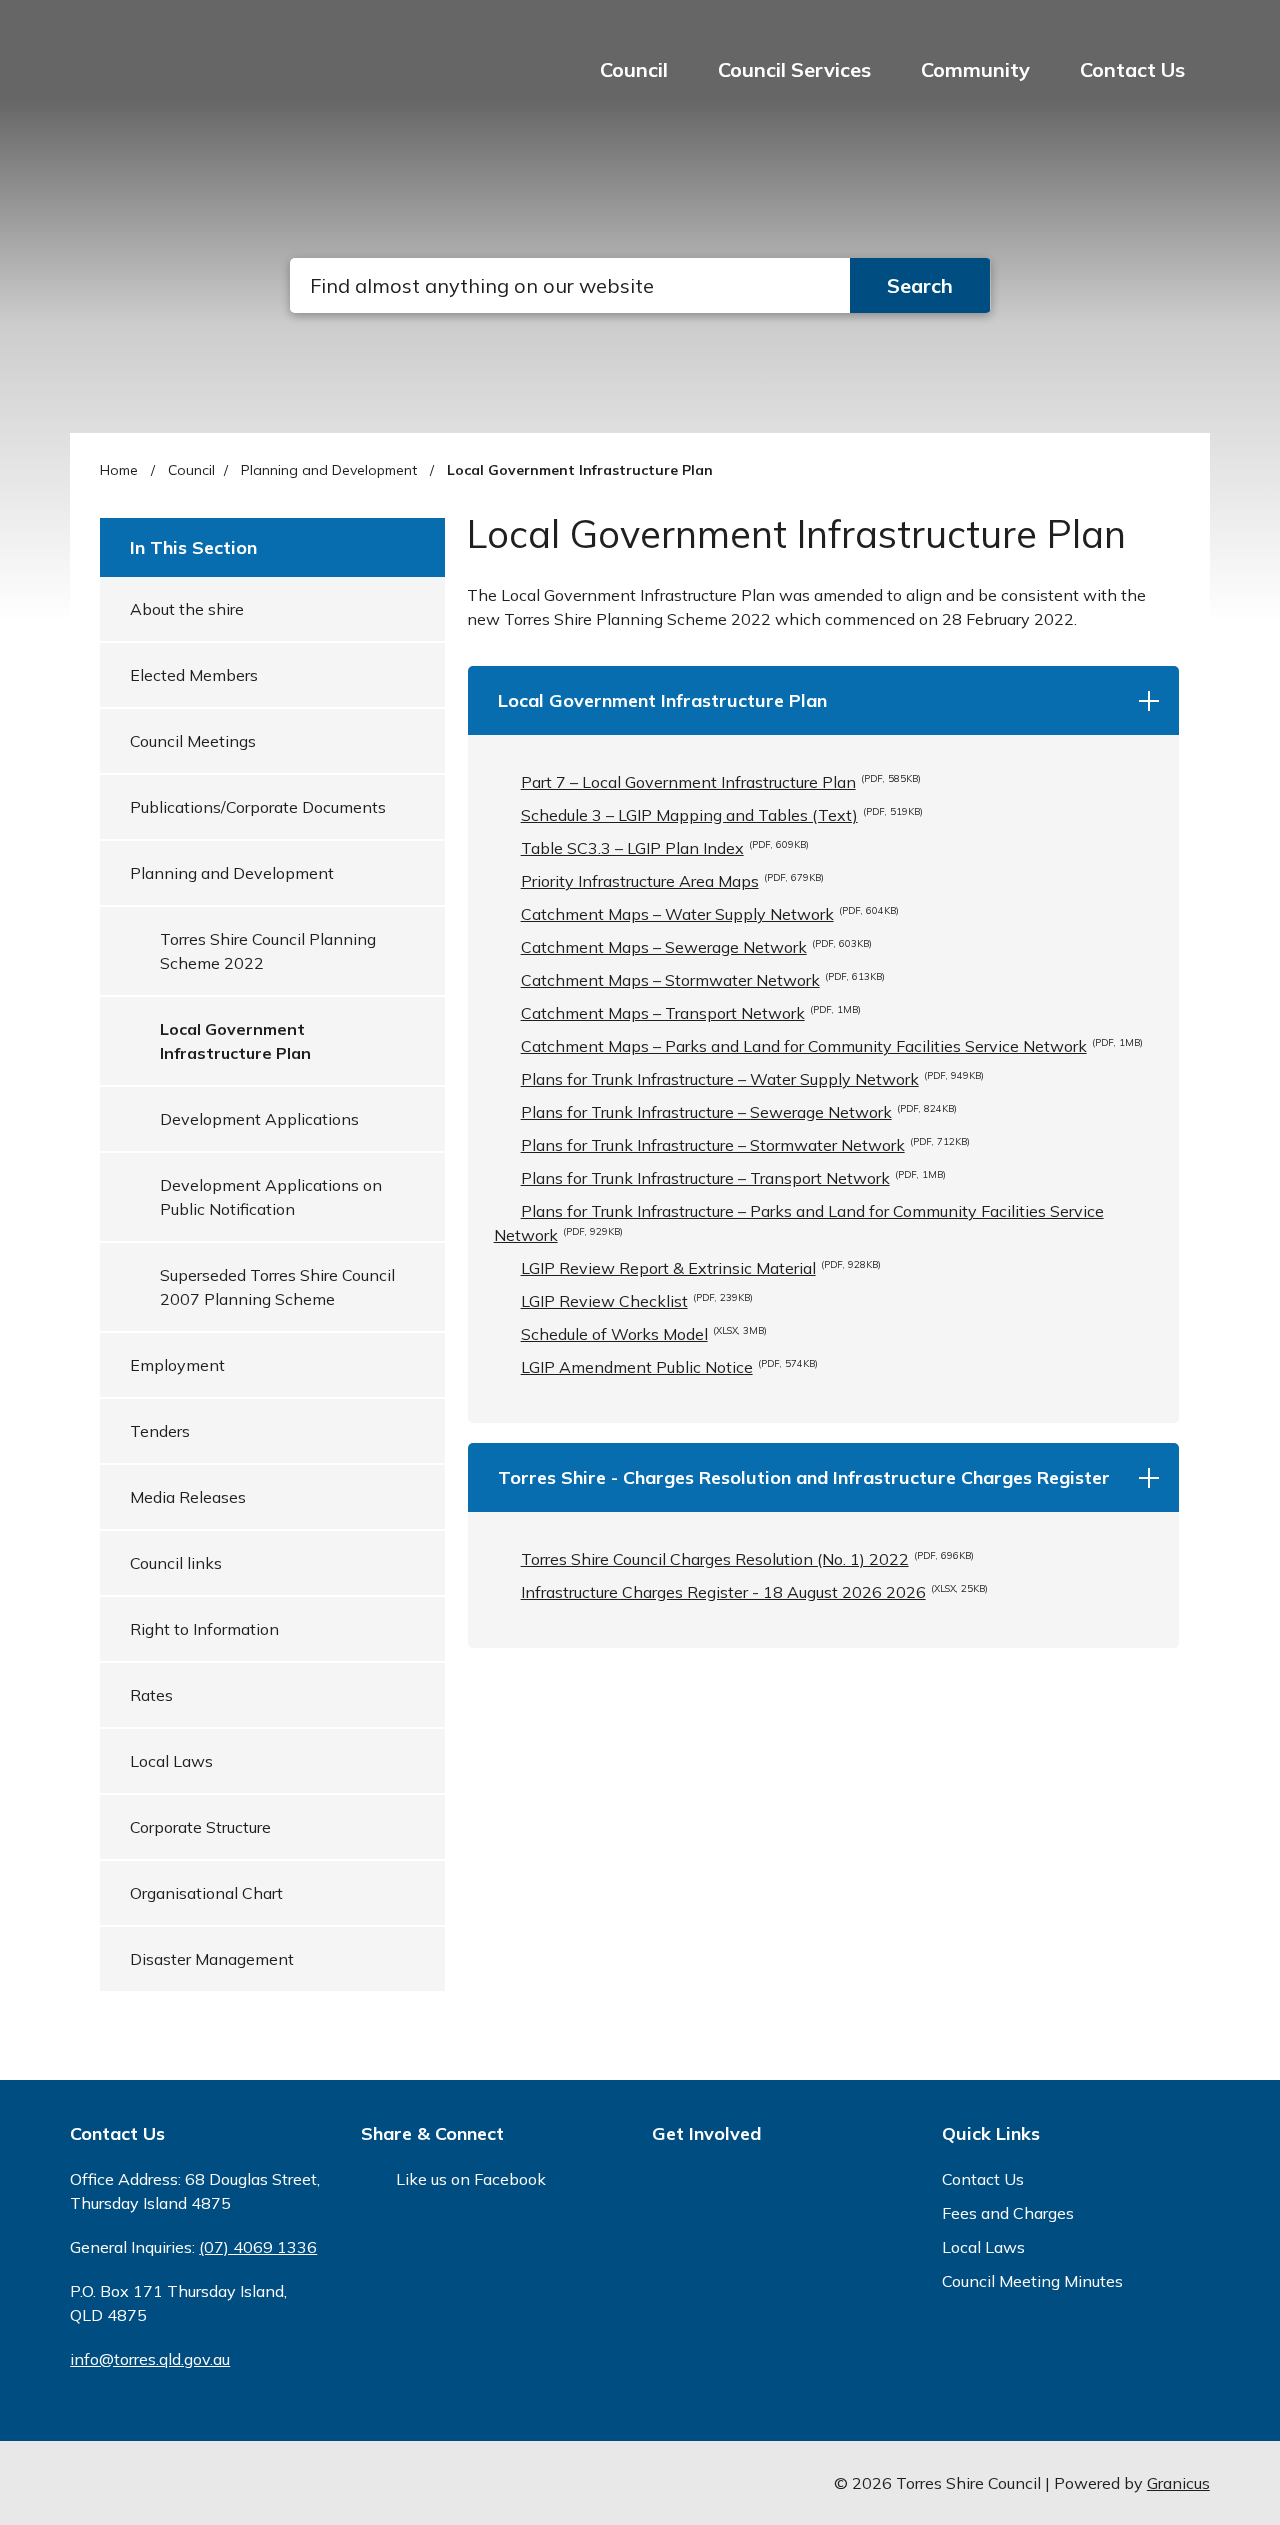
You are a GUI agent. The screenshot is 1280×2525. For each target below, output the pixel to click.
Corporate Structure (200, 1827)
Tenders (160, 1431)
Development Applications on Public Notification (271, 1197)
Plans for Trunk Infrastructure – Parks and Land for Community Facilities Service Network (799, 1223)
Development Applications (259, 1119)
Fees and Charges (1008, 2213)
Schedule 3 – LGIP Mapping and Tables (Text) (722, 815)
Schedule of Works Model (644, 1334)
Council (191, 470)
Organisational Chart (206, 1893)
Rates (151, 1695)
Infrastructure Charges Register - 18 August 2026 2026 (754, 1592)
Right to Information (204, 1629)
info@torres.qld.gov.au (150, 2359)
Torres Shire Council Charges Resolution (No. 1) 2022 (747, 1559)
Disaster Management (212, 1959)
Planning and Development (331, 470)
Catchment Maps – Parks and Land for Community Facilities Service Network (832, 1046)
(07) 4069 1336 (258, 2247)
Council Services (794, 69)
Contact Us (1132, 69)
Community (975, 69)
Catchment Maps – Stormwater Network (703, 980)
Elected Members (194, 675)
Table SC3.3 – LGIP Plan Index (665, 848)
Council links (176, 1563)
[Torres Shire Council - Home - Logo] (135, 85)
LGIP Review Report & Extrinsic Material (701, 1268)
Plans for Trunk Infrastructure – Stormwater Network (745, 1145)
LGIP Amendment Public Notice (669, 1367)
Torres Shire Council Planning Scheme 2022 (268, 951)
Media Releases (188, 1497)
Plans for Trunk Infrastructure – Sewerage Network (739, 1112)
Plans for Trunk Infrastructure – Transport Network (733, 1178)
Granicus (1178, 2483)
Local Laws (171, 1761)
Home (119, 470)
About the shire (187, 609)
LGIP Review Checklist (637, 1301)
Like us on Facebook (471, 2179)
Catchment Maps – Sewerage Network (696, 947)
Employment (177, 1365)
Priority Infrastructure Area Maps (672, 881)
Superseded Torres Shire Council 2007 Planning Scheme (277, 1287)
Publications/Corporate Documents (258, 807)
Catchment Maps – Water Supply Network (710, 914)
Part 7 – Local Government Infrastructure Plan (721, 782)
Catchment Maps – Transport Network (691, 1013)
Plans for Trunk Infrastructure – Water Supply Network (752, 1079)
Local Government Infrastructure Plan (235, 1041)
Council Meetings (193, 741)
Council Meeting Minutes (1032, 2281)
